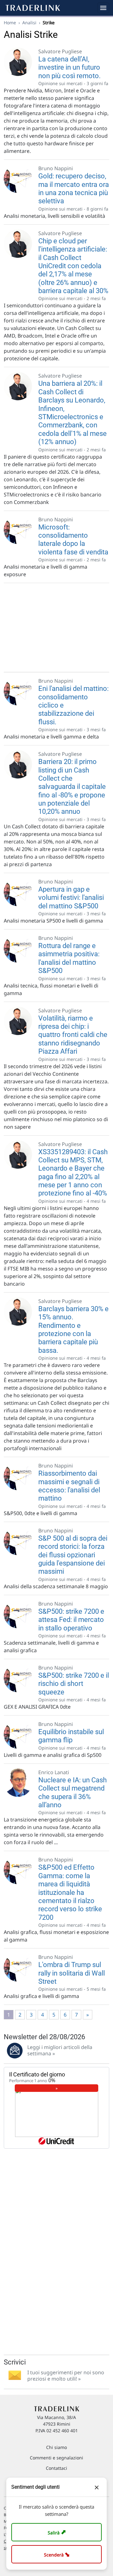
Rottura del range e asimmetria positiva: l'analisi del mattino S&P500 (69, 958)
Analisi (29, 23)
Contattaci (56, 2468)
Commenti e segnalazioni (56, 2458)
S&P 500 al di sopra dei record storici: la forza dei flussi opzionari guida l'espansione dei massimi (73, 1555)
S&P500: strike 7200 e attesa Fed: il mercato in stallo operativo (71, 1620)
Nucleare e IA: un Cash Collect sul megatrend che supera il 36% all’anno (73, 1792)
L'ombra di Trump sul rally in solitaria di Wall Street (72, 1973)
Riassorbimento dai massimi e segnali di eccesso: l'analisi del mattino (69, 1486)
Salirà (58, 2532)
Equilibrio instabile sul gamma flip (71, 1736)
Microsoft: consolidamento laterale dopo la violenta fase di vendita (73, 540)
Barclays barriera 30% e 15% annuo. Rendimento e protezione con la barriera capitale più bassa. (73, 1330)
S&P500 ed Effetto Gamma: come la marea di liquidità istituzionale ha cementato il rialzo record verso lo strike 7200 (70, 1892)
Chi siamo (56, 2447)
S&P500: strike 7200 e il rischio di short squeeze (74, 1684)
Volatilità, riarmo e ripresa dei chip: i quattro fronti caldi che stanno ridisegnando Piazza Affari (73, 1035)
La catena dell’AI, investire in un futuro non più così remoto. (70, 67)
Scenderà (58, 2554)
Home (10, 23)
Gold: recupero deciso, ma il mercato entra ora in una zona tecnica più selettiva (74, 188)
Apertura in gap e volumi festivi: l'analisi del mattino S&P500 (71, 898)
